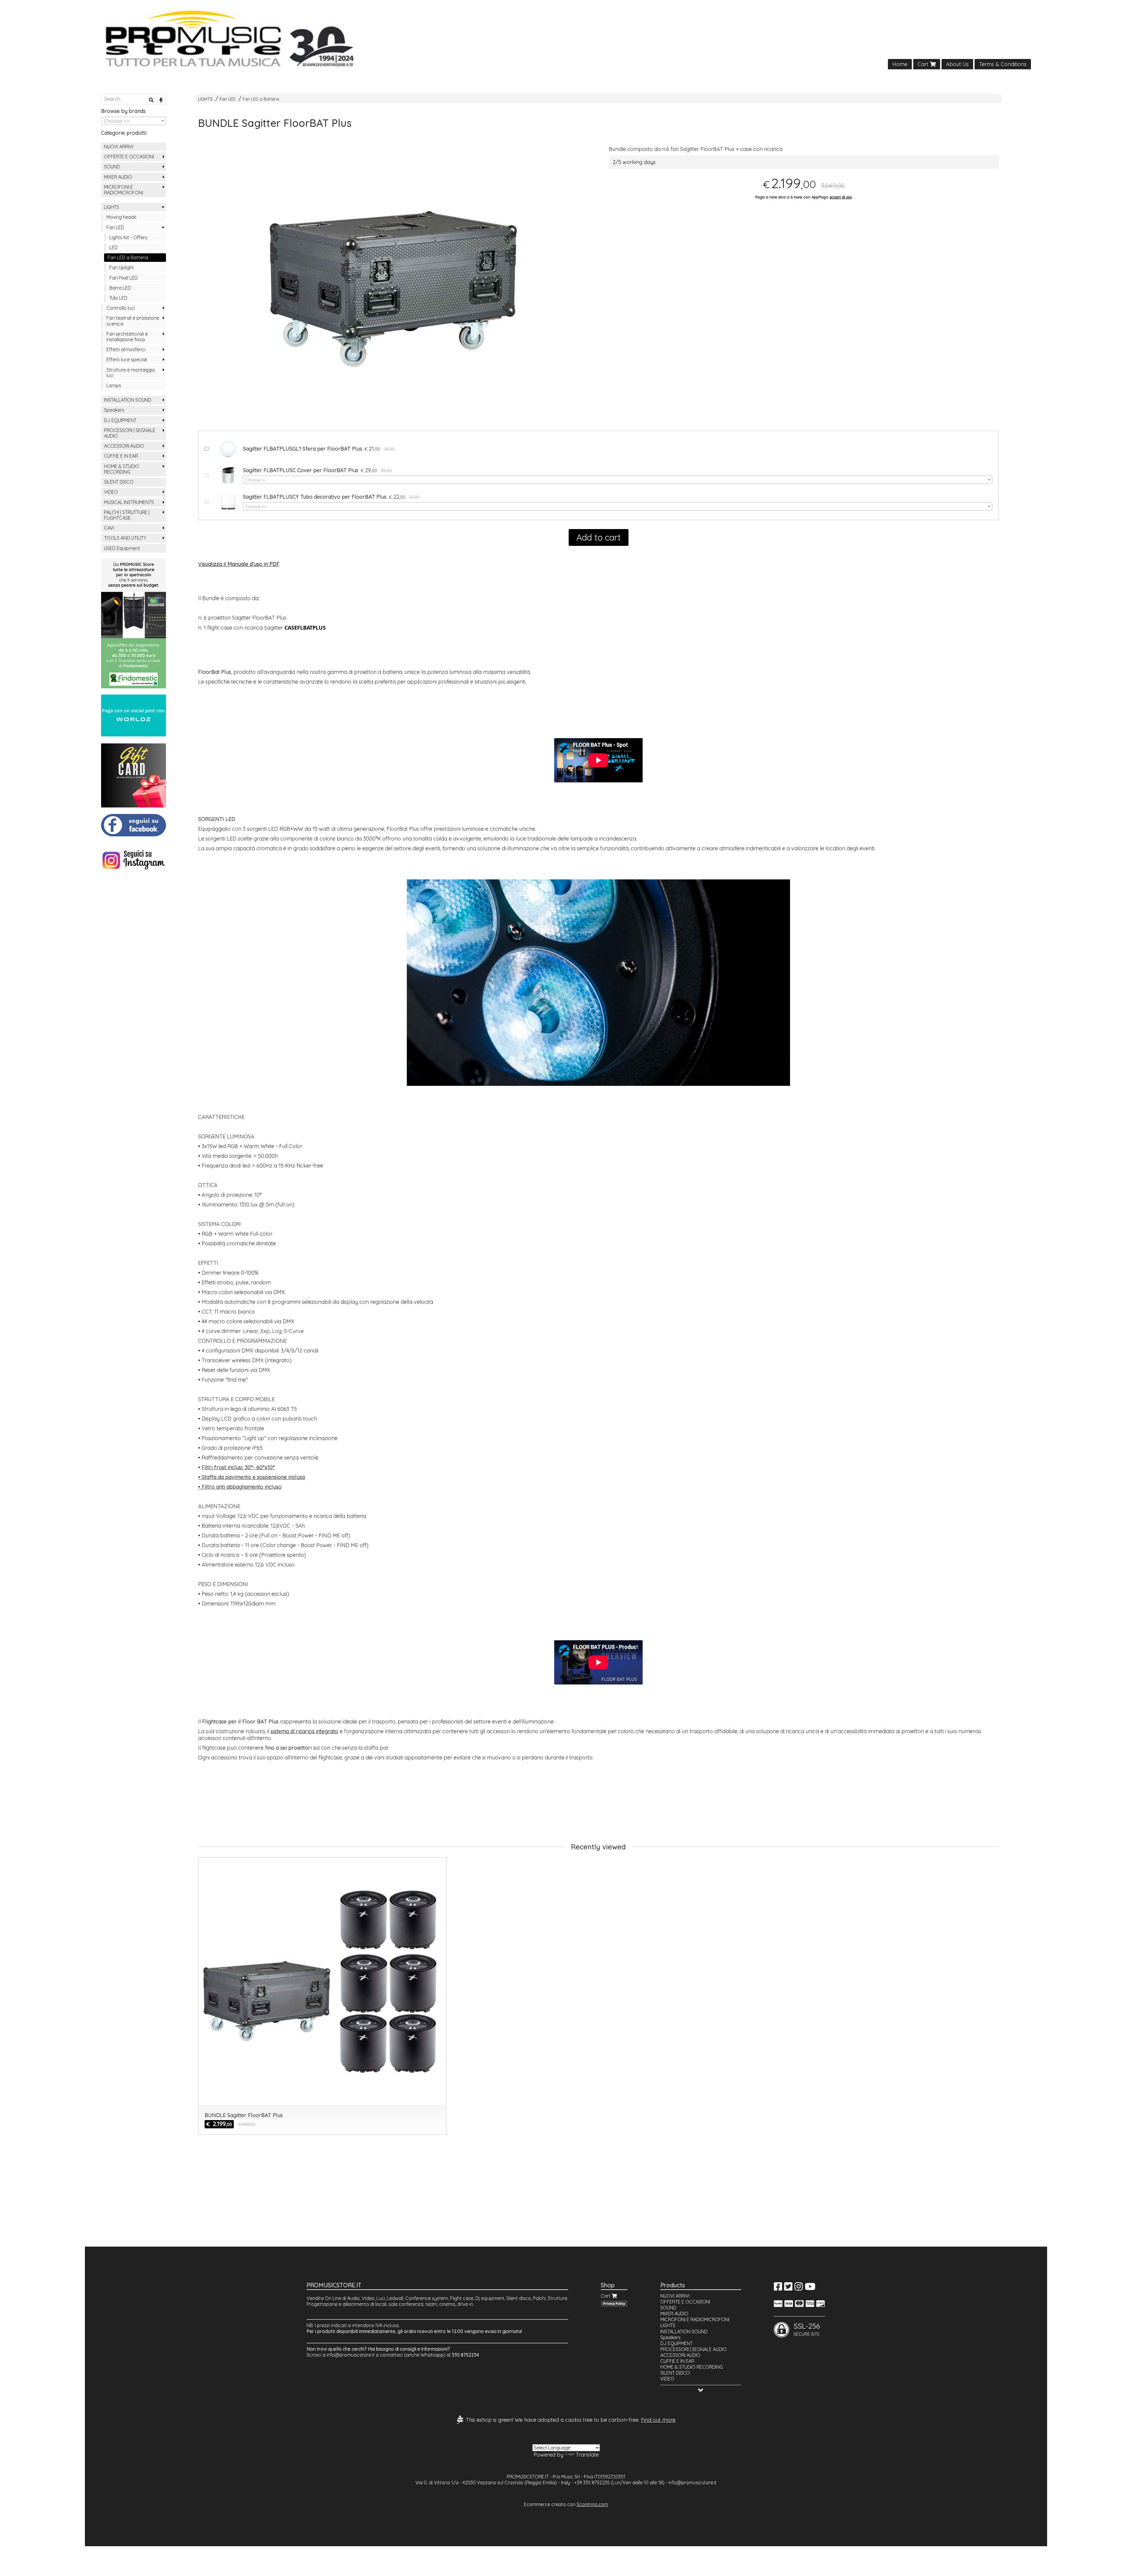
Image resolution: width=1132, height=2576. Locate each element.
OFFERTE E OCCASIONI (129, 157)
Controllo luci (121, 308)
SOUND (112, 167)
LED (113, 247)
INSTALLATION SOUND (128, 400)
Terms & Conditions (1003, 64)
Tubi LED (118, 298)
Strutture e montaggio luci (131, 373)
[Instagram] (799, 2288)
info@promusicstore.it (351, 2355)
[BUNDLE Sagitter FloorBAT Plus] (393, 289)
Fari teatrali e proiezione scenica (133, 321)
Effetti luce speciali (127, 359)
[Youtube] (810, 2288)
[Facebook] (778, 2288)
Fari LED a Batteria (261, 99)
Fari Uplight (122, 267)
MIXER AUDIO (118, 177)
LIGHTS (205, 99)
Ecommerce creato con (566, 2504)
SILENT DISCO (119, 482)
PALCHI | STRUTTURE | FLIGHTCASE (127, 515)
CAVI (109, 528)
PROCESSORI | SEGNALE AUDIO (130, 433)
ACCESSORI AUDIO (124, 446)
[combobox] (618, 480)
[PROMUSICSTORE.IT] (566, 39)
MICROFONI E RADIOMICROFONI (124, 190)
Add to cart (599, 537)
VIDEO (111, 492)
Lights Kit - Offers (128, 237)
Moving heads (121, 217)
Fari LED (228, 99)
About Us (957, 64)
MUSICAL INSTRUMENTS (129, 502)
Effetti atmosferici (126, 349)
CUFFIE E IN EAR (121, 456)
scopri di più (841, 197)
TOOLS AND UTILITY (125, 538)
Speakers (114, 410)
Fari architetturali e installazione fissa (127, 337)
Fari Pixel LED (124, 278)
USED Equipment (122, 548)
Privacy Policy (614, 2304)
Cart (924, 64)
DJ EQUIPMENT (120, 420)
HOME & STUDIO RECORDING (122, 469)
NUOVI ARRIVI (119, 147)
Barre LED (120, 288)
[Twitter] (788, 2288)
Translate (587, 2455)
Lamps (114, 385)
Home (900, 64)
